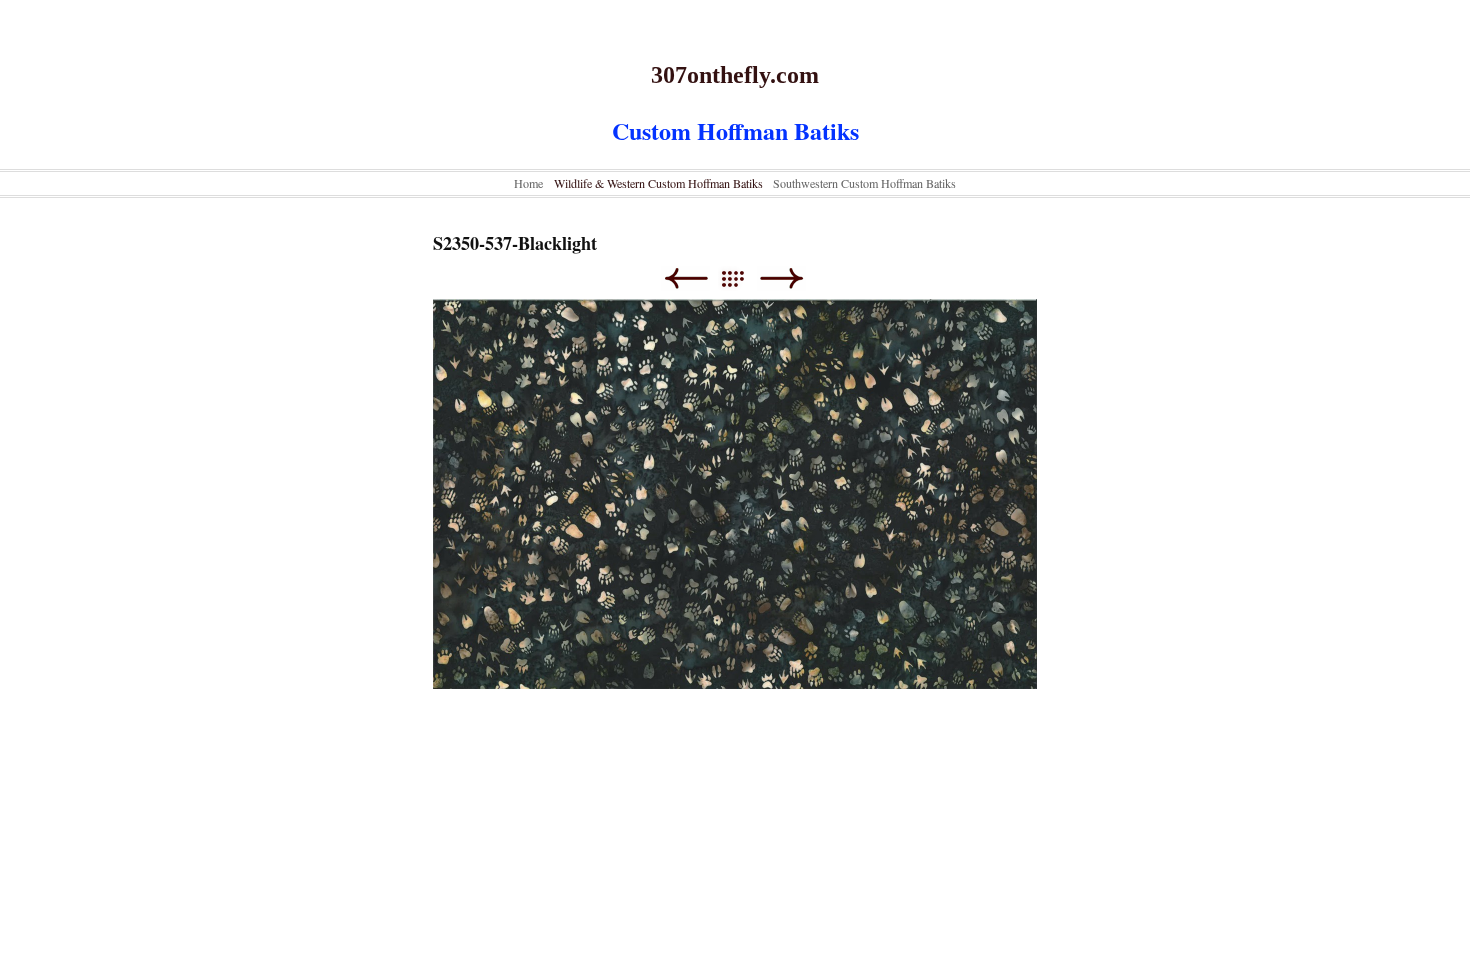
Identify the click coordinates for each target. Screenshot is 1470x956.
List (742, 278)
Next (781, 278)
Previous (685, 278)
